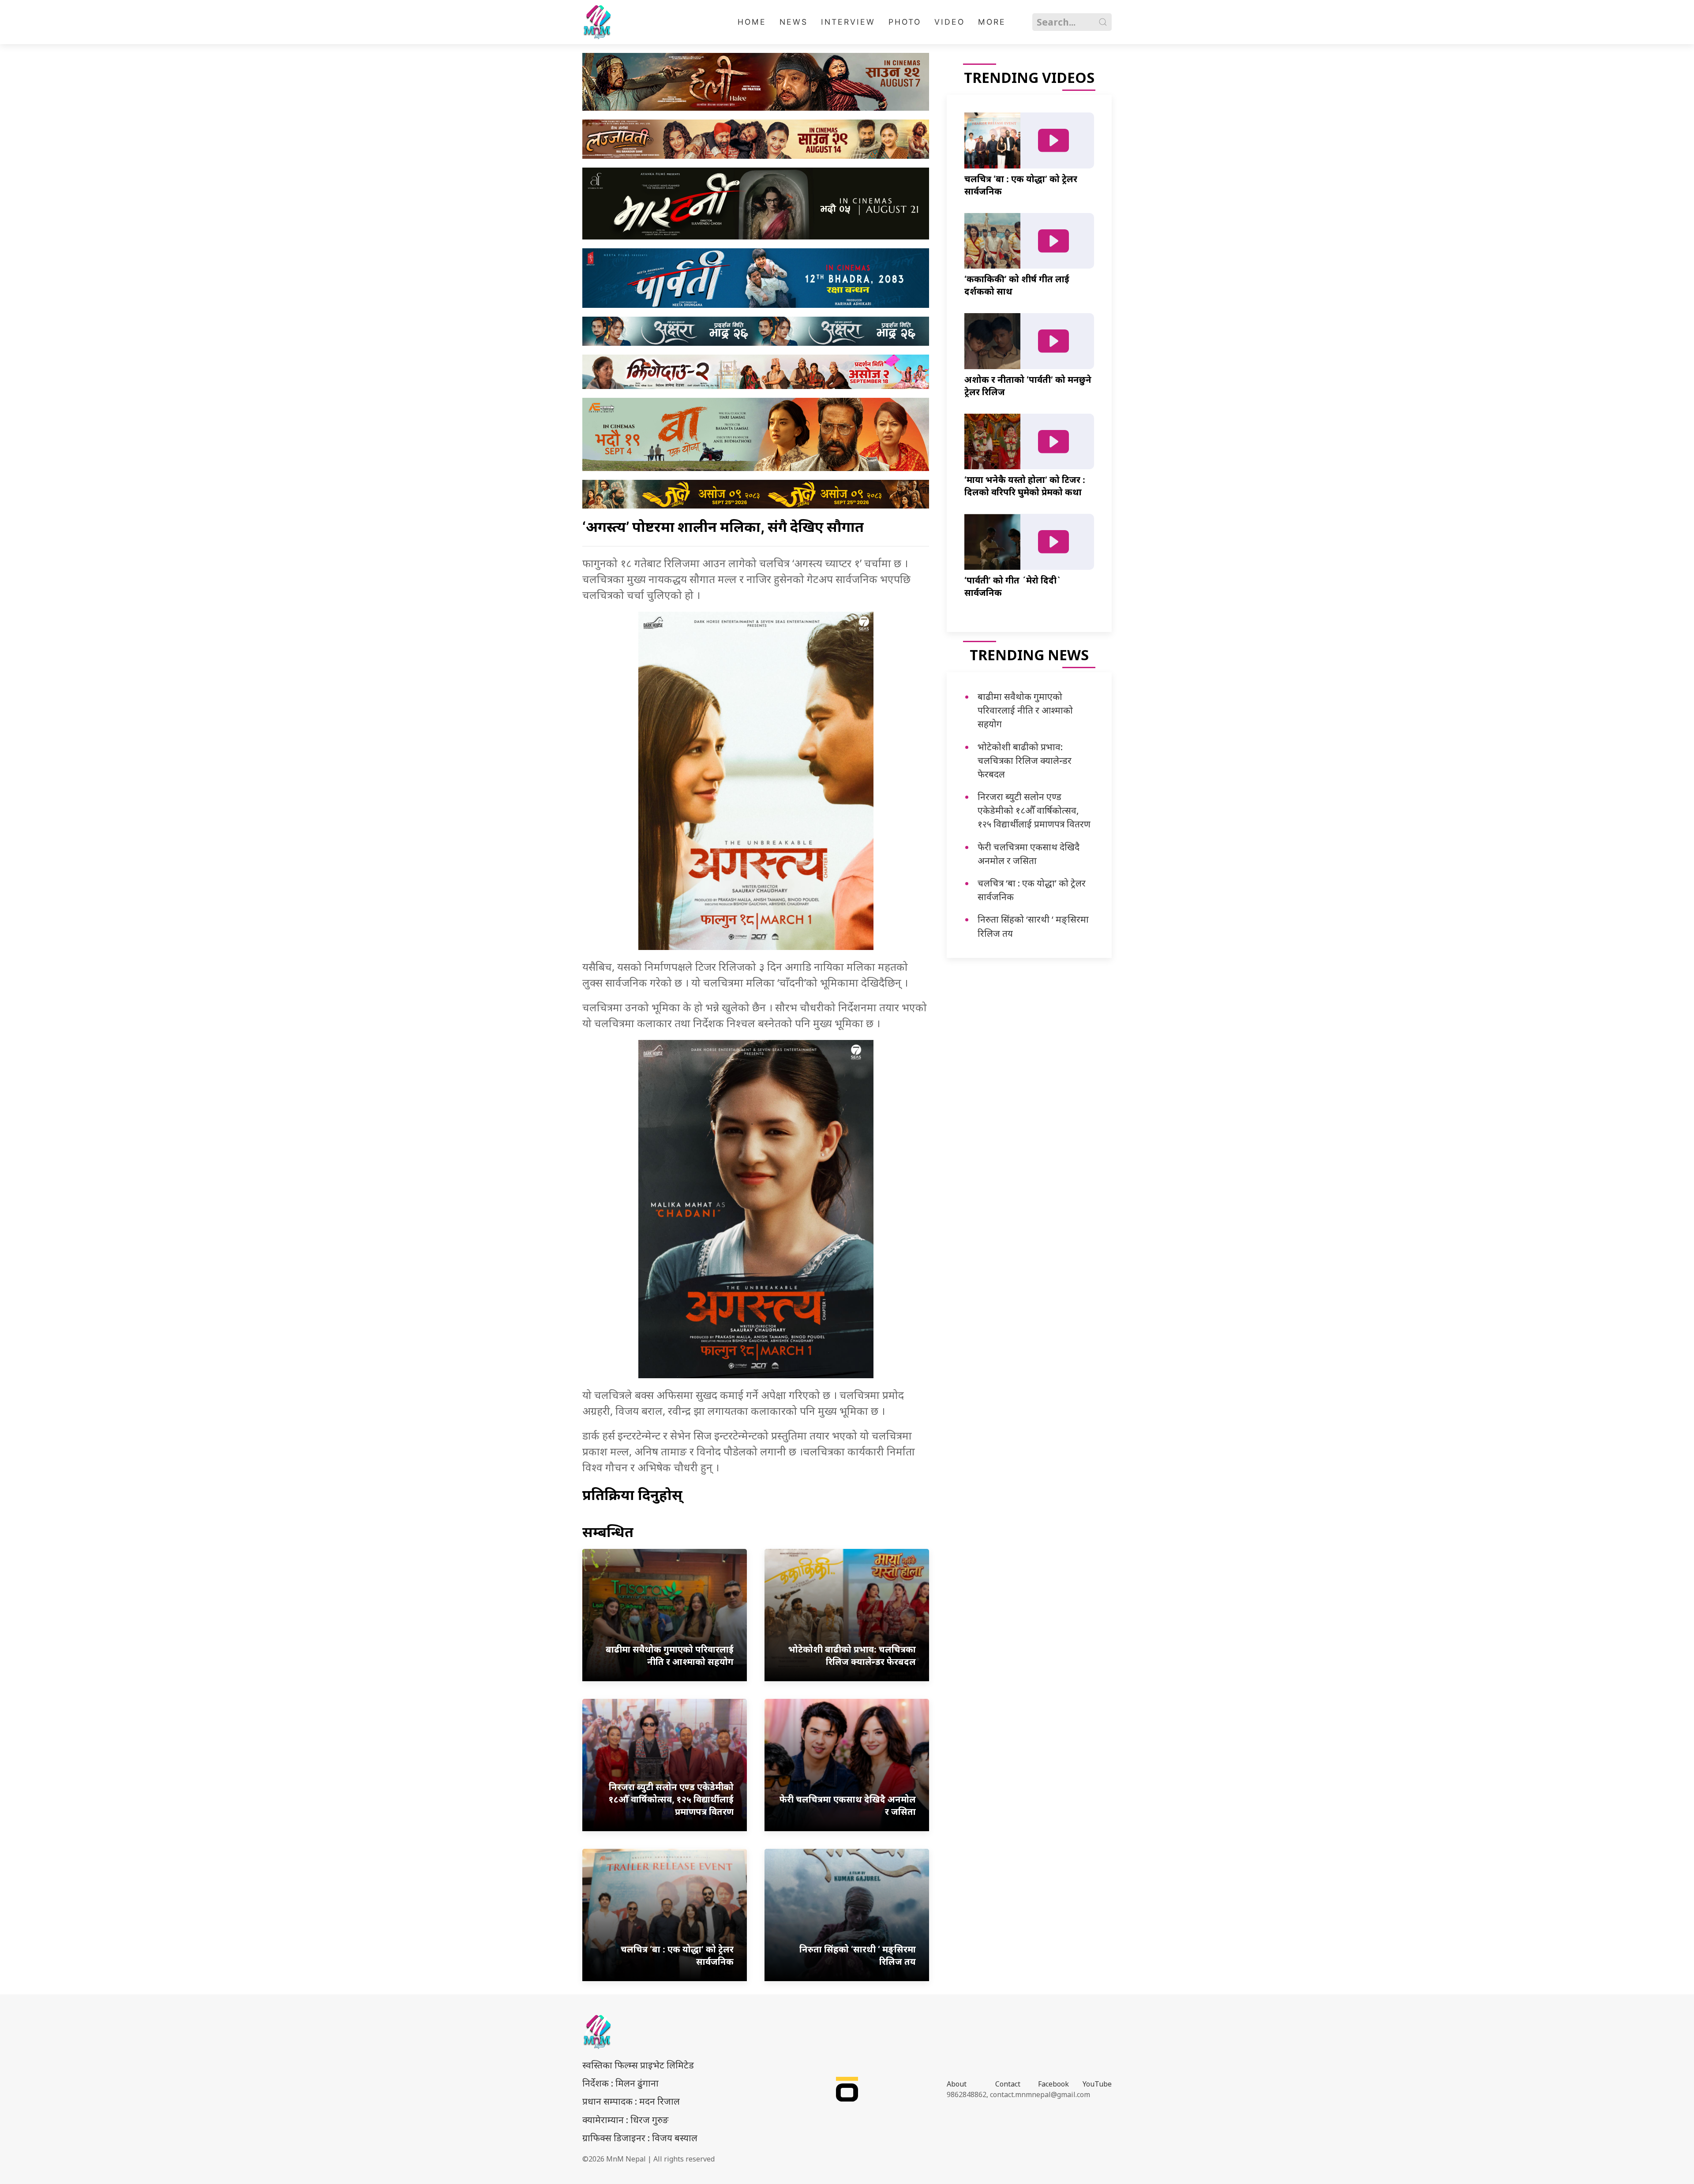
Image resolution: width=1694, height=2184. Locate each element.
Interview (848, 22)
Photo (905, 22)
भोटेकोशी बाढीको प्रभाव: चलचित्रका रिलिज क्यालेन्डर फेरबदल (1025, 760)
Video (950, 22)
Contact (1008, 2084)
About (957, 2084)
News (794, 22)
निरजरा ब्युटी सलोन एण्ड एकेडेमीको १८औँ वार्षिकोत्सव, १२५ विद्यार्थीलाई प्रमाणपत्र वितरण (1034, 810)
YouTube (1097, 2084)
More (992, 22)
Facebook (1053, 2084)
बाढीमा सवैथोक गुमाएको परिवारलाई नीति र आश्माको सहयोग (1025, 710)
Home (752, 22)
